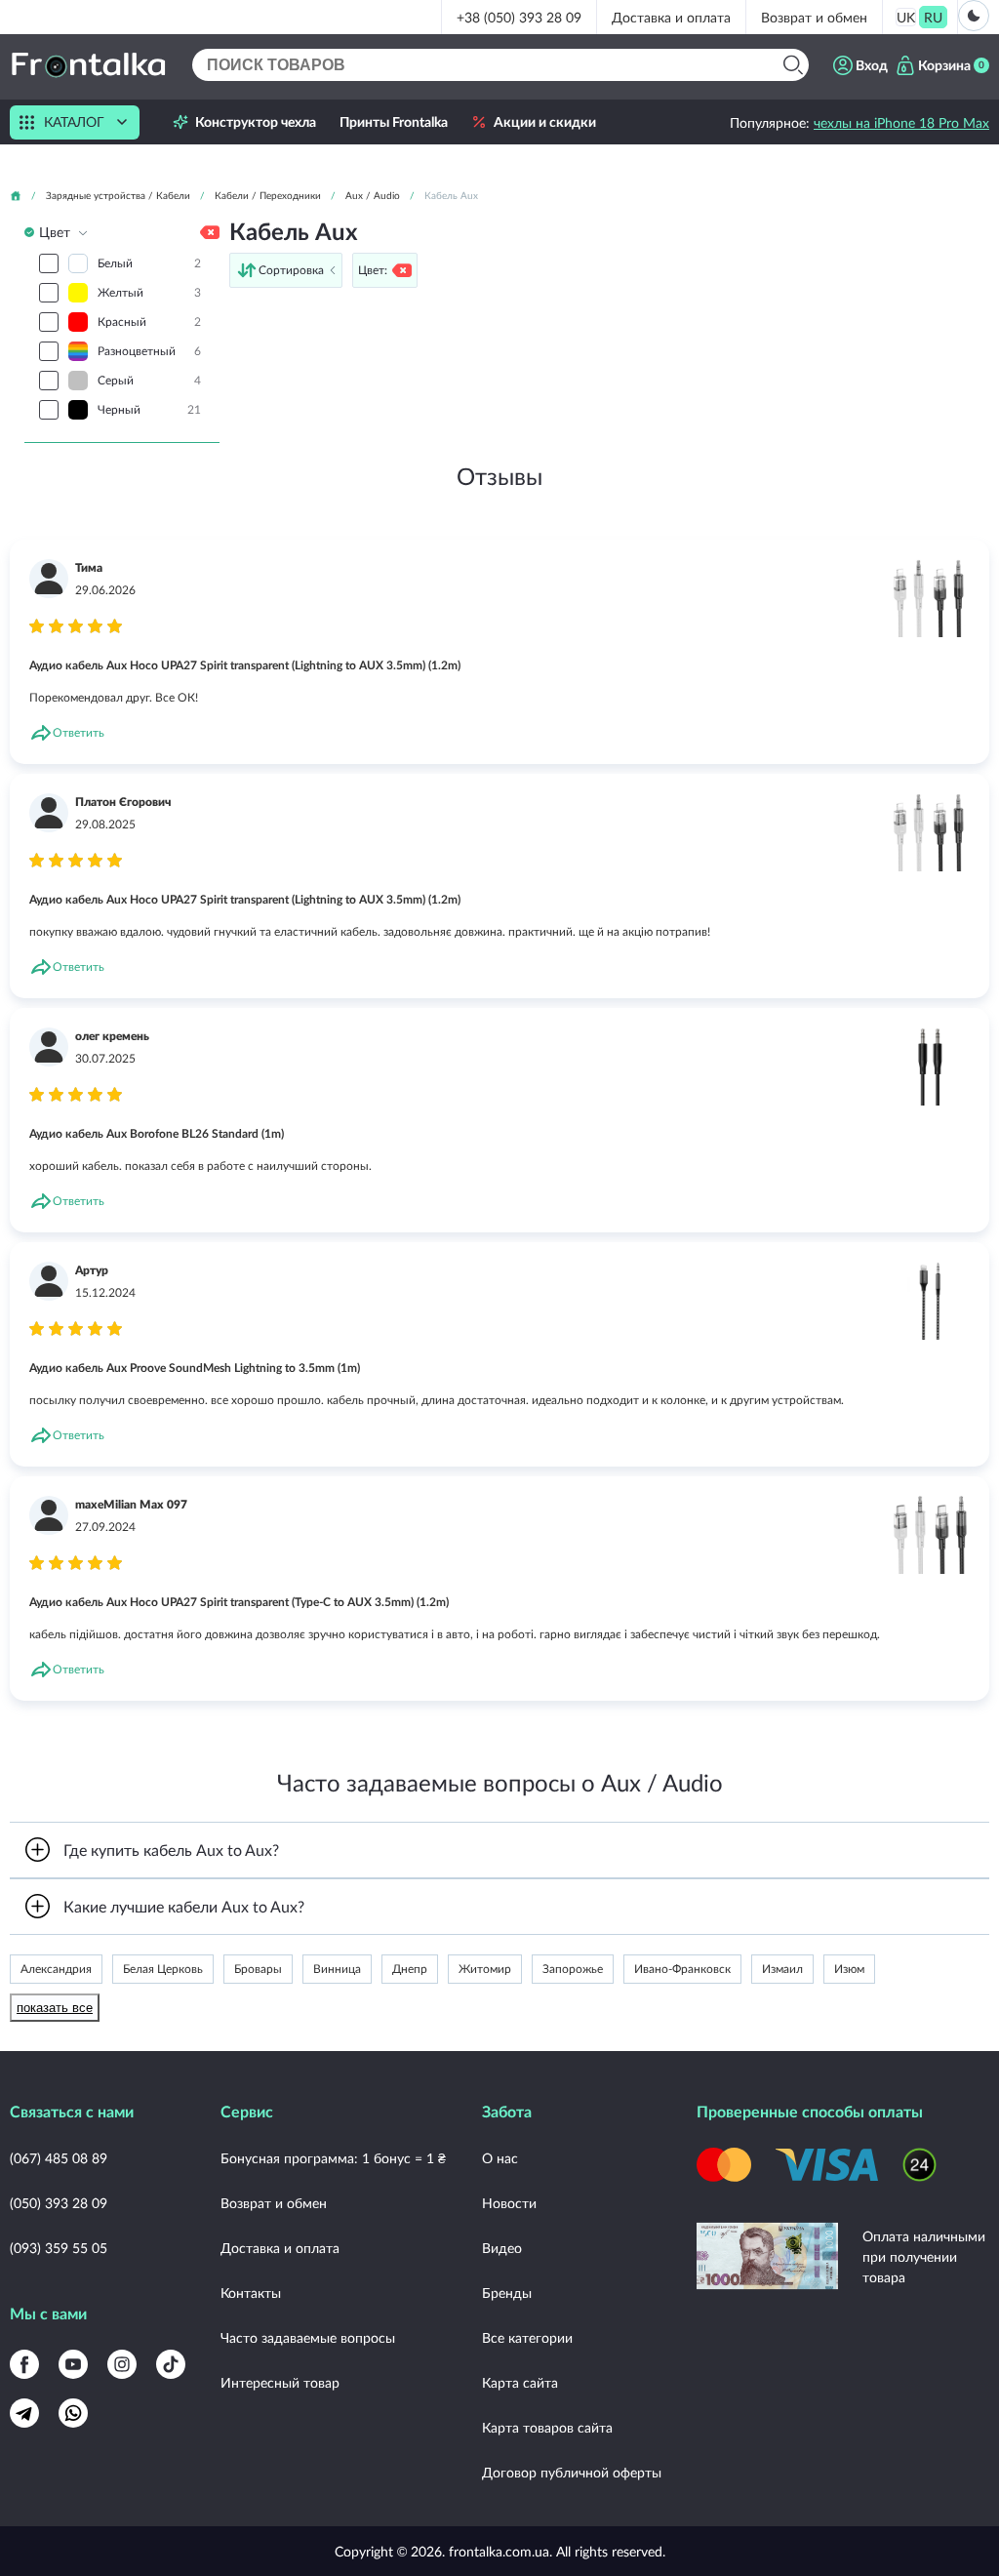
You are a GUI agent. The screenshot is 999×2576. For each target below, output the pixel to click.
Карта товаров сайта (547, 2427)
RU (933, 17)
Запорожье (573, 1969)
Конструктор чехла (256, 122)
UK (906, 17)
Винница (337, 1969)
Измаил (782, 1969)
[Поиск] (793, 65)
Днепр (410, 1969)
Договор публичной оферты (572, 2472)
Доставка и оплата (671, 17)
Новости (509, 2203)
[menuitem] (906, 17)
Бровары (258, 1969)
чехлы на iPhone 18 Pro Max (901, 122)
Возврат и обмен (814, 17)
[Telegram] (24, 2413)
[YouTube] (73, 2364)
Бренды (507, 2293)
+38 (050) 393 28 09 (519, 17)
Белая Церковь (163, 1969)
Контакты (251, 2293)
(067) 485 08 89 (59, 2158)
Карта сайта (520, 2382)
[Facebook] (24, 2364)
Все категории (527, 2337)
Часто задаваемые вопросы (308, 2337)
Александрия (56, 1969)
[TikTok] (171, 2364)
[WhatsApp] (73, 2413)
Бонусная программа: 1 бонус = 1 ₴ (333, 2158)
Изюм (849, 1969)
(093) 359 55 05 (59, 2248)
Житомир (485, 1969)
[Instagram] (122, 2364)
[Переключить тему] (974, 16)
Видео (502, 2248)
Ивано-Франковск (682, 1969)
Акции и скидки (545, 122)
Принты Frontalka (394, 122)
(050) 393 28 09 (59, 2203)
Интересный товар (280, 2382)
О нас (500, 2158)
